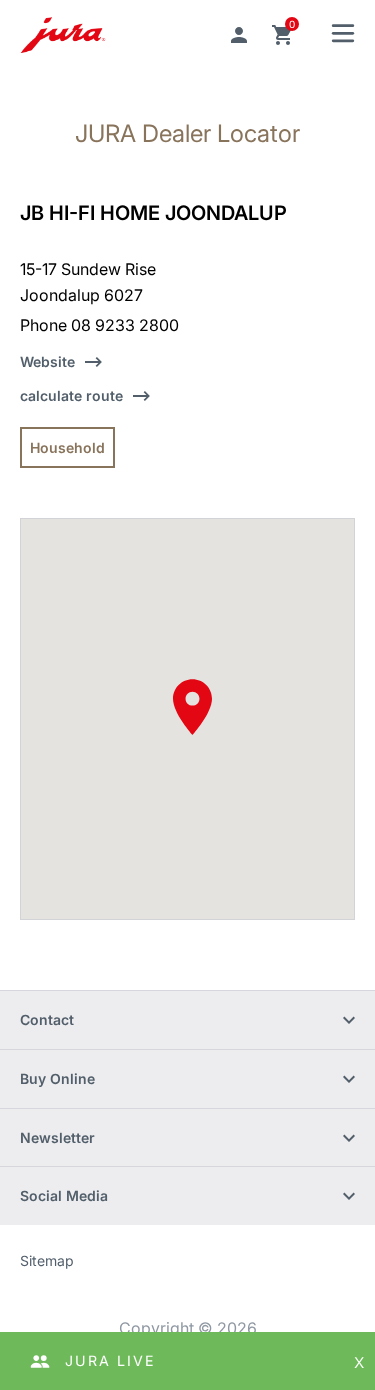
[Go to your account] (239, 35)
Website (47, 361)
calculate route (71, 395)
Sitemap (47, 1260)
